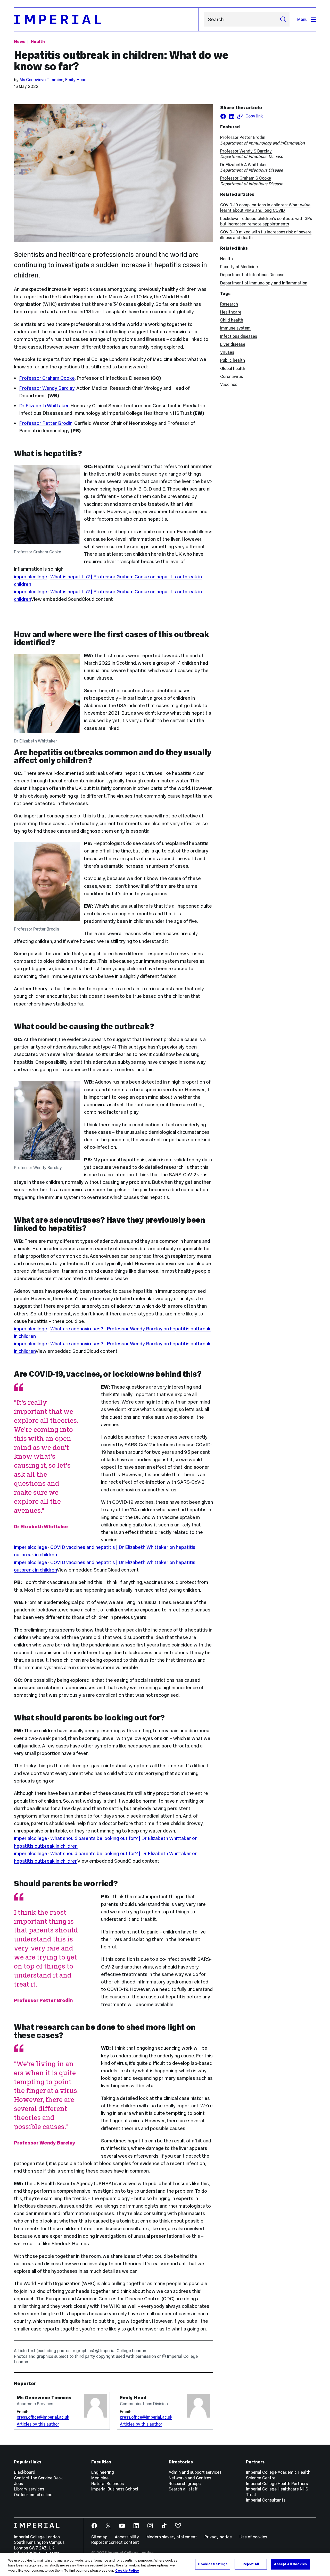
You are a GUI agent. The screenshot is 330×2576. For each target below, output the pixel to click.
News (20, 41)
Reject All (251, 2564)
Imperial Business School (115, 2489)
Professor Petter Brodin (46, 423)
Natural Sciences (108, 2484)
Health (38, 41)
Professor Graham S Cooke (246, 178)
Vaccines (229, 384)
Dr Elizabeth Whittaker (44, 406)
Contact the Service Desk (38, 2478)
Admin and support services (195, 2472)
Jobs (18, 2484)
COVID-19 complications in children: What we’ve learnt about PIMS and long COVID (265, 208)
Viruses (227, 352)
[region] (165, 2565)
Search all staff (183, 2489)
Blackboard (25, 2472)
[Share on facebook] (223, 116)
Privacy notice (218, 2537)
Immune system (235, 328)
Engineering (103, 2472)
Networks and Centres (190, 2478)
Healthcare (231, 312)
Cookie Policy (127, 2571)
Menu (302, 19)
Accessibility (127, 2537)
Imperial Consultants (266, 2500)
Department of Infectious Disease (252, 275)
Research (229, 304)
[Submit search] (283, 19)
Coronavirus (232, 376)
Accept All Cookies (290, 2564)
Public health (233, 360)
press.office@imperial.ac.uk (43, 2417)
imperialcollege (31, 577)
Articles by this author (38, 2424)
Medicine (100, 2478)
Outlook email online (33, 2495)
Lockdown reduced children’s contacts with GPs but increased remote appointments (266, 221)
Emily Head (76, 80)
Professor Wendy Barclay (47, 388)
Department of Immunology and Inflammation (264, 283)
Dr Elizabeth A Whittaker (244, 165)
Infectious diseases (239, 336)
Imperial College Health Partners (277, 2484)
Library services (29, 2489)
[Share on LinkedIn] (232, 116)
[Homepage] (106, 19)
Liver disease (233, 344)
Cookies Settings (213, 2564)
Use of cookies (253, 2537)
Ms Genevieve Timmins (41, 80)
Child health (232, 320)
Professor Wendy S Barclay (246, 151)
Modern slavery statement (172, 2537)
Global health (233, 368)
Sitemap (99, 2537)
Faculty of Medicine (239, 267)
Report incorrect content (115, 2542)
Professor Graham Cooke (47, 378)
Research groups (185, 2484)
